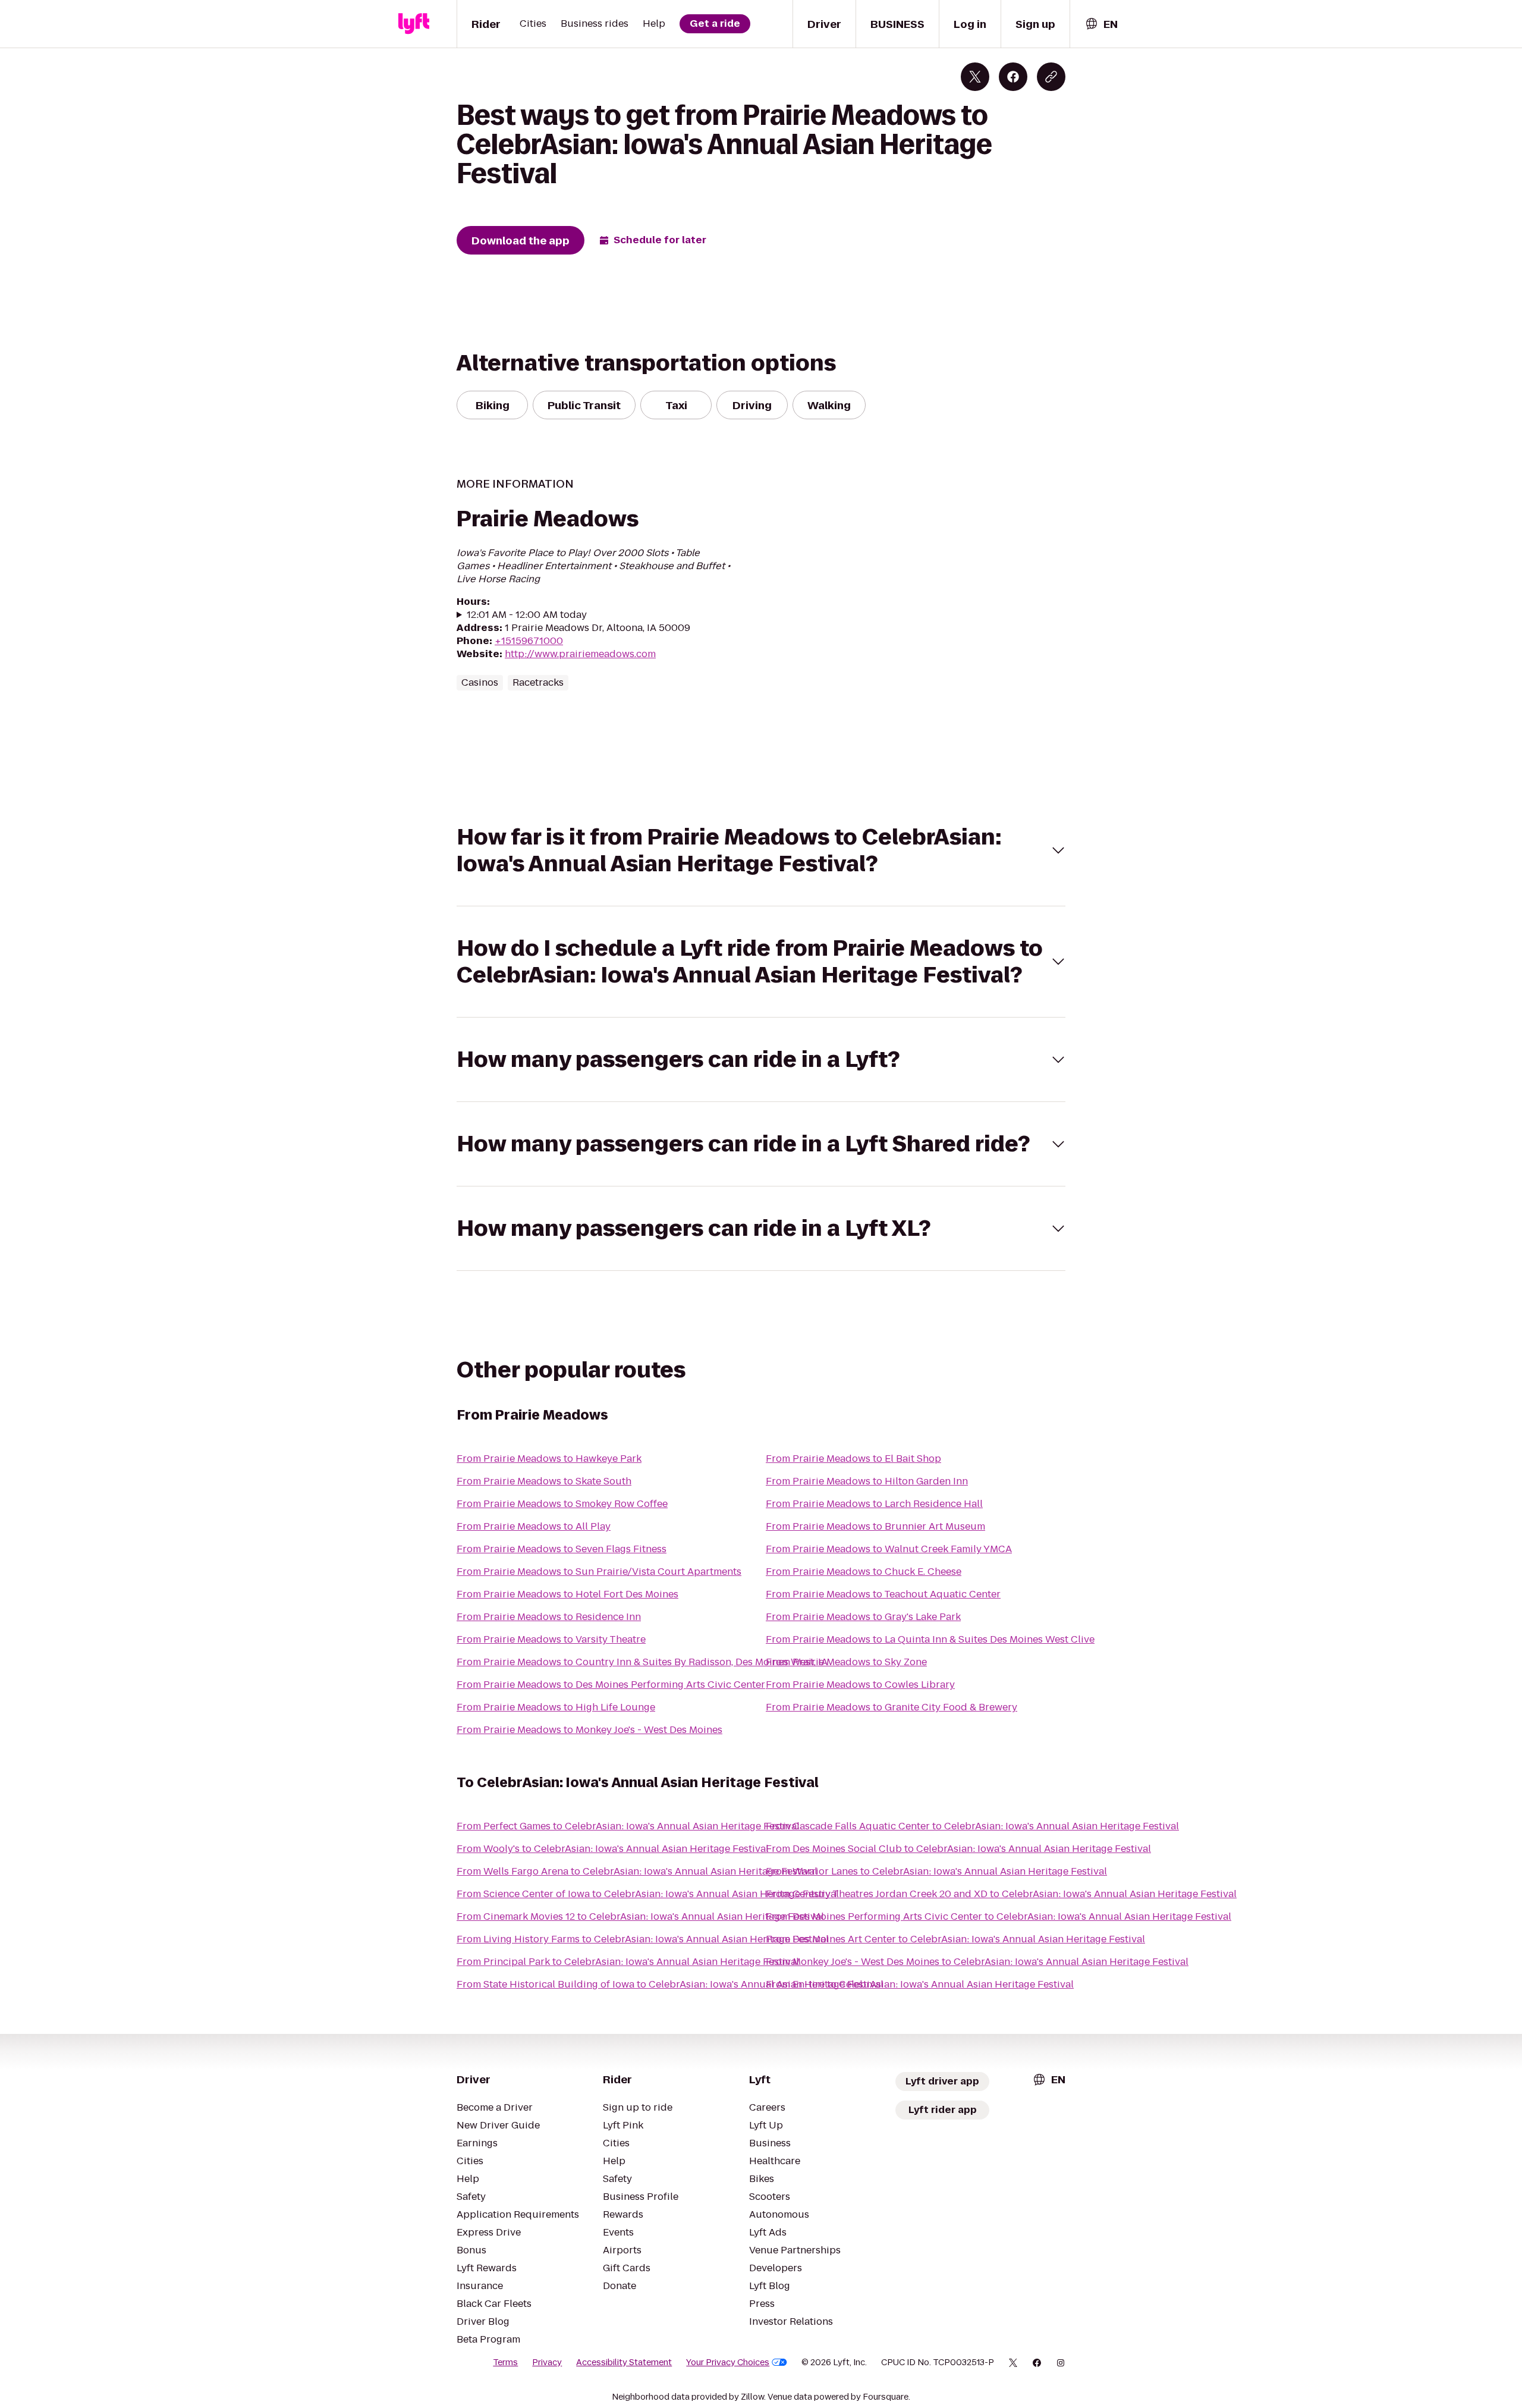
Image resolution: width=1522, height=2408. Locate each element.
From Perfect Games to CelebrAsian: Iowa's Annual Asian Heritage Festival (628, 1826)
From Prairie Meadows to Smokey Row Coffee (562, 1504)
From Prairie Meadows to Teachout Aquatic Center (883, 1594)
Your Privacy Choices (728, 2362)
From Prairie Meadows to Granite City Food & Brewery (891, 1707)
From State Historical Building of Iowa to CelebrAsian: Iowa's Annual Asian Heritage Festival (670, 1984)
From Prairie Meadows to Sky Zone (846, 1662)
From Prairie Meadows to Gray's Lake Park (863, 1617)
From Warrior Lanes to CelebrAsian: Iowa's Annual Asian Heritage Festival (936, 1871)
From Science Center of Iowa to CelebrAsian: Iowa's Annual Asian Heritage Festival (648, 1894)
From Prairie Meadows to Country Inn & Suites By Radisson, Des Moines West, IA (642, 1662)
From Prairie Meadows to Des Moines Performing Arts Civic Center (611, 1685)
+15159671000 (529, 641)
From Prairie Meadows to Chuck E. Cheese (864, 1572)
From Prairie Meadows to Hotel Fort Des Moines (567, 1594)
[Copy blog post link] (1051, 77)
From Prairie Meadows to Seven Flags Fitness (562, 1549)
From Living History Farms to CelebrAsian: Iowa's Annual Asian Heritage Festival (643, 1939)
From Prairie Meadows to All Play (534, 1526)
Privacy (547, 2362)
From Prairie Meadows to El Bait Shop (853, 1459)
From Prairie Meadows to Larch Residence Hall (874, 1504)
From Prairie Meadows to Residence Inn (549, 1617)
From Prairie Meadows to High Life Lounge (556, 1707)
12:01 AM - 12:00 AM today (527, 615)
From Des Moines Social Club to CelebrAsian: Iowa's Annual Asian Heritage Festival (958, 1849)
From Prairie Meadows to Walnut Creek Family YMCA (889, 1549)
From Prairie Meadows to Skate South (544, 1481)
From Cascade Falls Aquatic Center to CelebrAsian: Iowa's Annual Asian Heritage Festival (972, 1826)
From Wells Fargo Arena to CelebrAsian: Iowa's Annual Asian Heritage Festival (637, 1871)
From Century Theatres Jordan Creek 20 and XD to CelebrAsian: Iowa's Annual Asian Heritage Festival (1001, 1894)
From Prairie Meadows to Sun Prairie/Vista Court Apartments (599, 1572)
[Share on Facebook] (1013, 77)
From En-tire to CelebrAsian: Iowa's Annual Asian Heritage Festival (920, 1984)
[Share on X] (975, 77)
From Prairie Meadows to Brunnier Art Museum (875, 1526)
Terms (505, 2362)
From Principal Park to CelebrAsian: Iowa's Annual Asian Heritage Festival (628, 1962)
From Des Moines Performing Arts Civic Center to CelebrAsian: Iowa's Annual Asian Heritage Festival (999, 1916)
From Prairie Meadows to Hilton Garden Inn (867, 1481)
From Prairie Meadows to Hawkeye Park (549, 1459)
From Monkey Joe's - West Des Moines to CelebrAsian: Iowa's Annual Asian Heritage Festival (977, 1962)
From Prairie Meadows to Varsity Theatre (551, 1639)
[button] (761, 850)
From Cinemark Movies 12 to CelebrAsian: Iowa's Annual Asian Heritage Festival (640, 1916)
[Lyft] (414, 24)
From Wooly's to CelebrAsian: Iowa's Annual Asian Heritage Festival (613, 1849)
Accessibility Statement (624, 2362)
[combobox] (1101, 24)
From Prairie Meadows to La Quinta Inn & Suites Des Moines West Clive (930, 1639)
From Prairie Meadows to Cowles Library (860, 1685)
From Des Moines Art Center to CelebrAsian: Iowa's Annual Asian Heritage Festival (955, 1939)
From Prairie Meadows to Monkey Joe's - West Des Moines (589, 1730)
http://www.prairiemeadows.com (580, 654)
